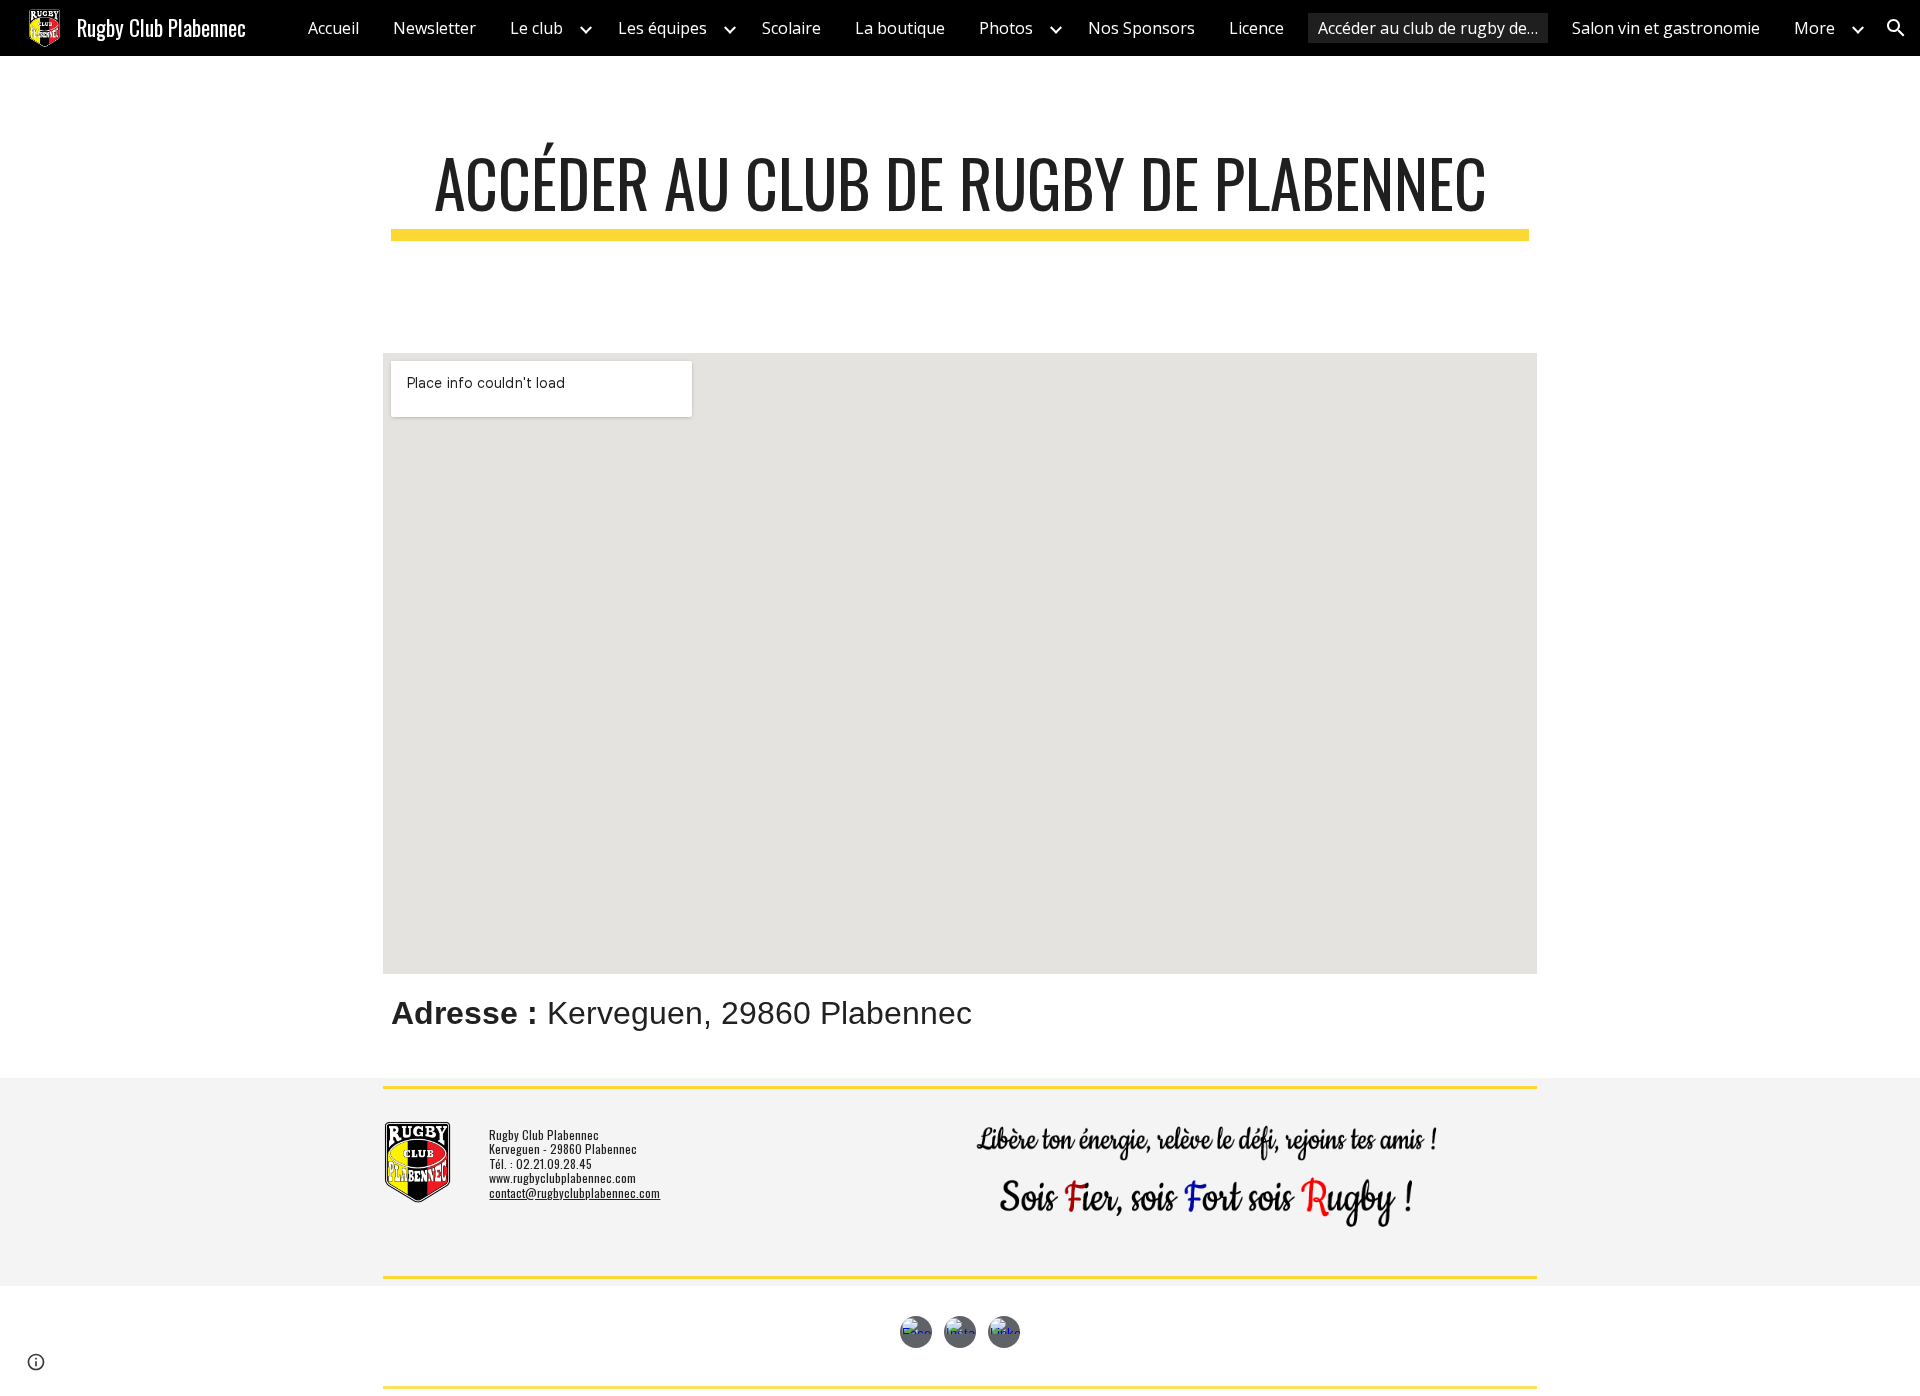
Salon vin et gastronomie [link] (1666, 28)
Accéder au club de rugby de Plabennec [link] (1433, 28)
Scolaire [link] (791, 28)
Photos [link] (1006, 28)
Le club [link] (536, 28)
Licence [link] (1256, 28)
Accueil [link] (333, 28)
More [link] (1814, 28)
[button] (1896, 28)
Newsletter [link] (434, 28)
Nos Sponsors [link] (1141, 28)
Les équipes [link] (662, 28)
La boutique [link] (900, 28)
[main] (960, 192)
